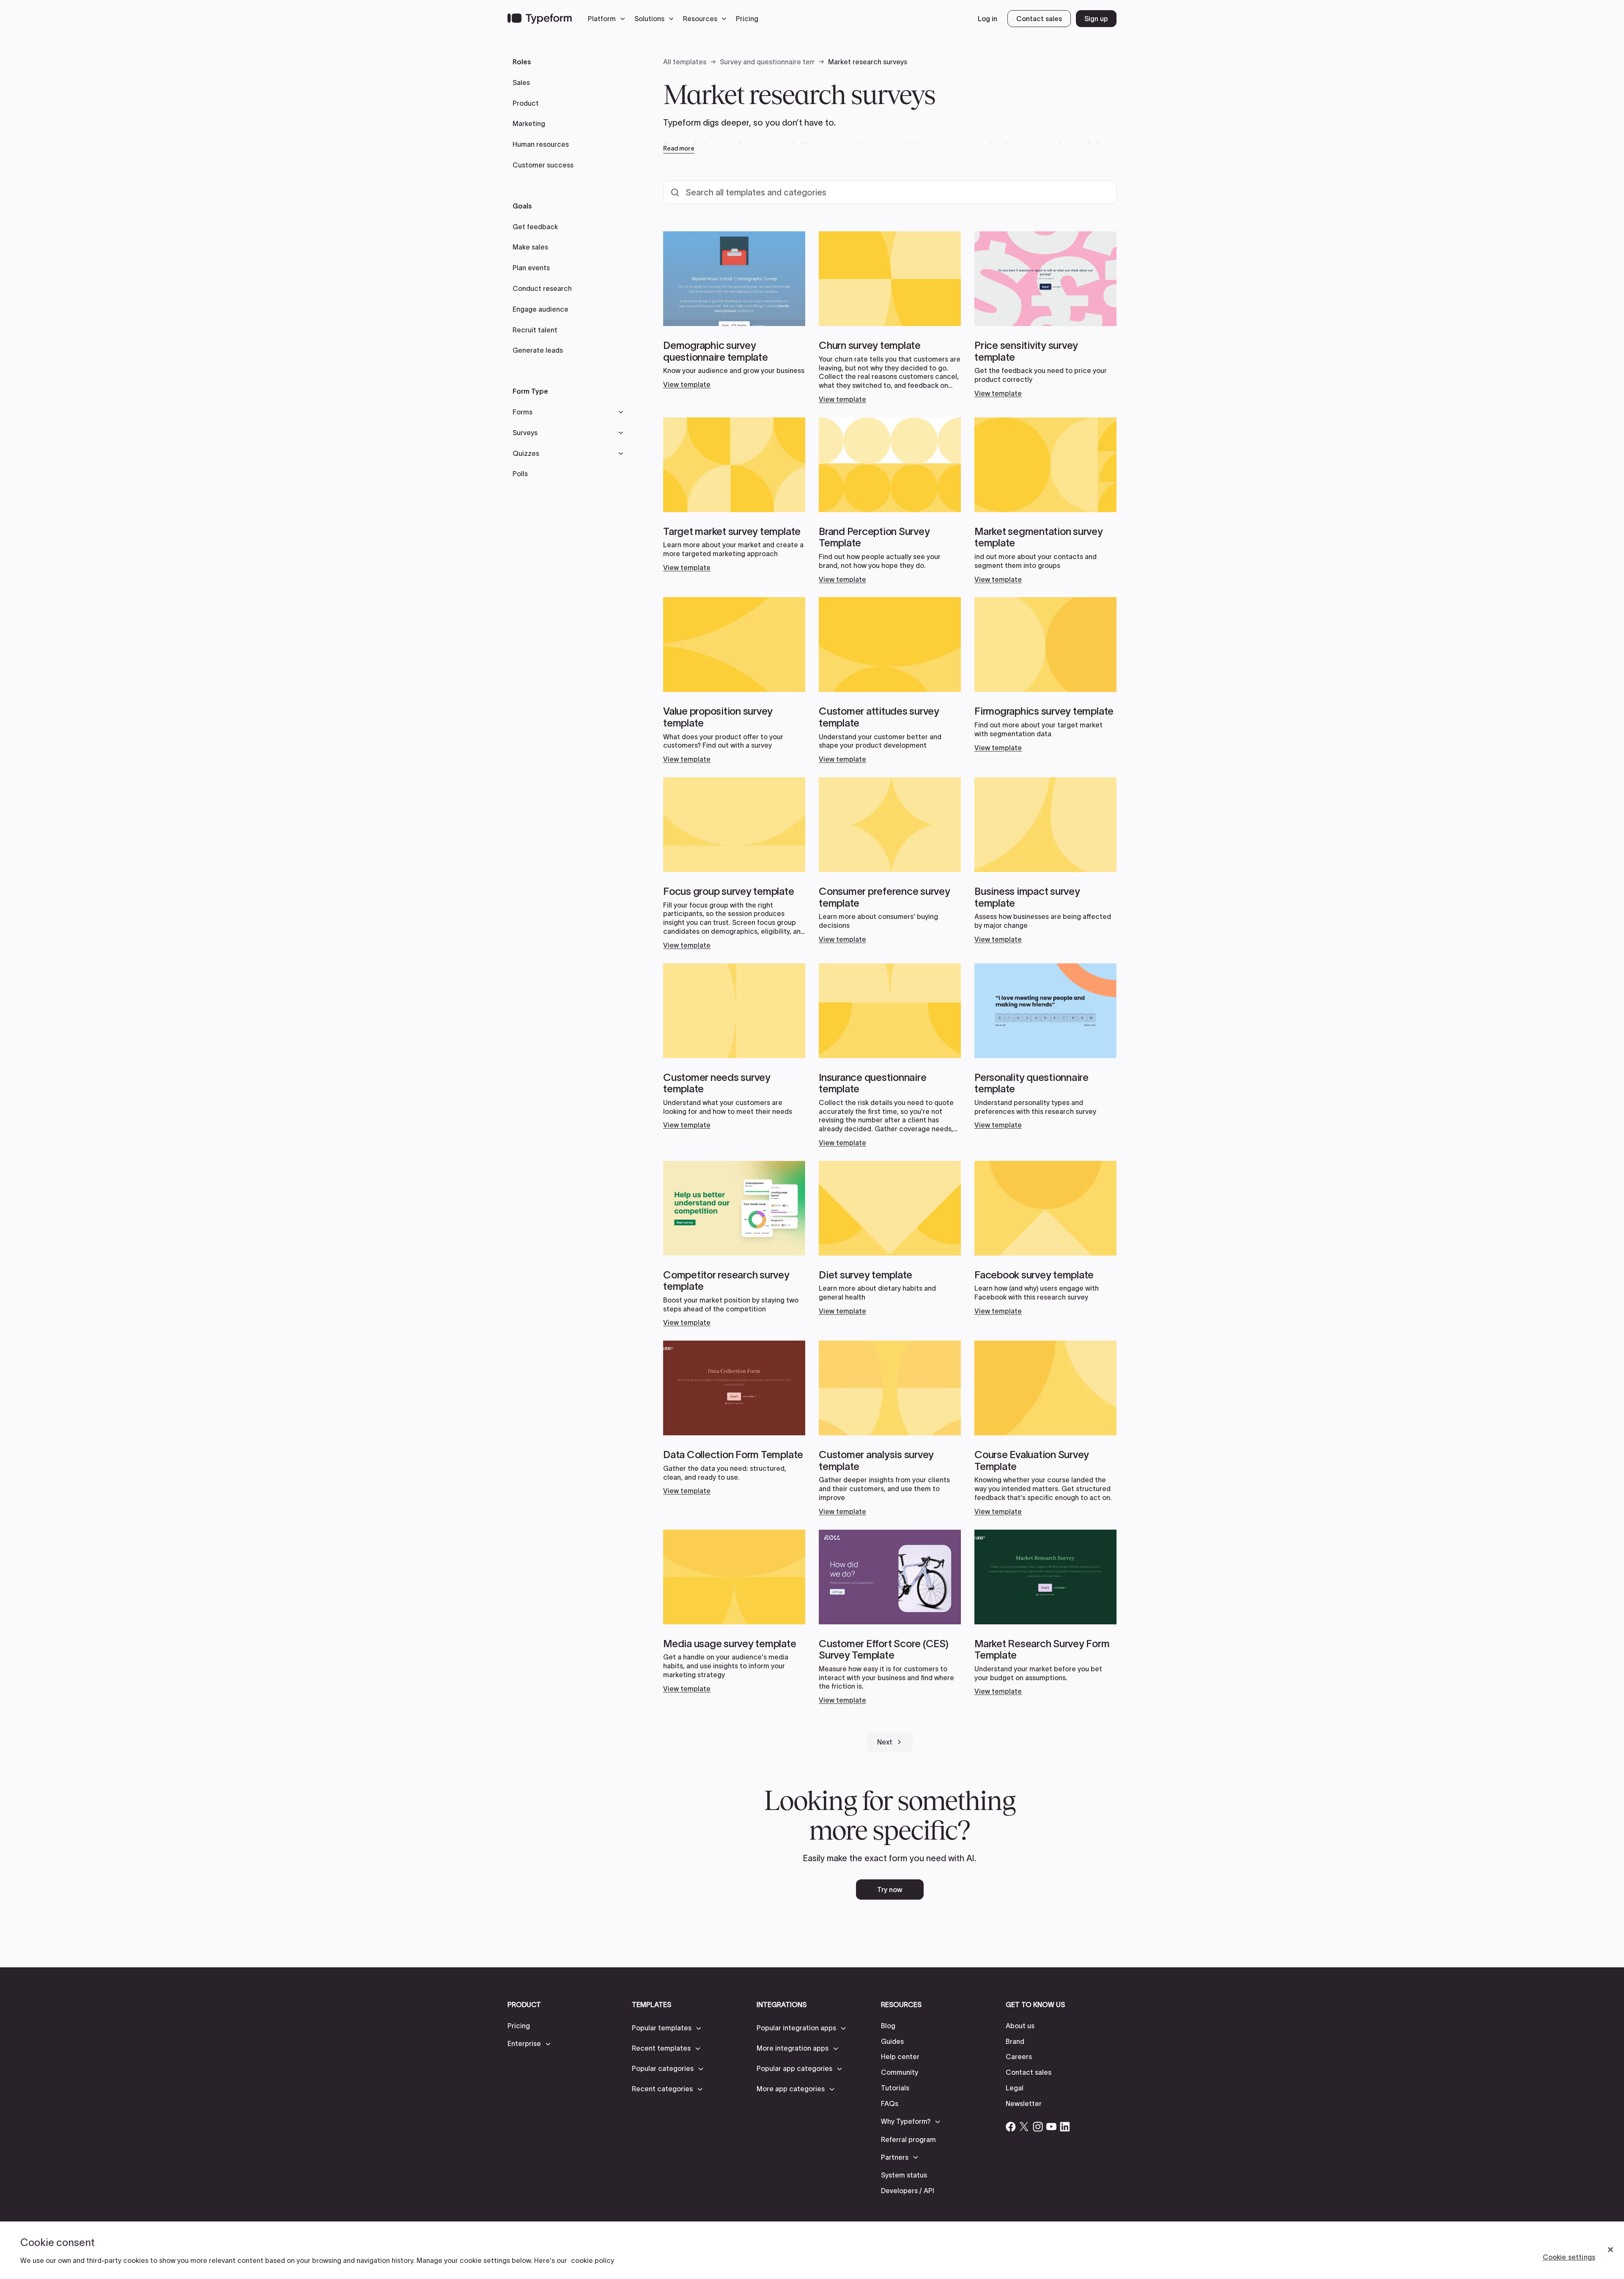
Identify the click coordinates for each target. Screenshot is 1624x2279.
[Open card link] (734, 310)
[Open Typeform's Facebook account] (1011, 2127)
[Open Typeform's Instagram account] (1038, 2127)
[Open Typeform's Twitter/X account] (1024, 2127)
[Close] (1610, 2250)
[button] (609, 19)
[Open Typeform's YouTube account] (1051, 2127)
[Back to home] (540, 19)
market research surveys (728, 145)
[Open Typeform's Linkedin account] (1065, 2127)
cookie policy (593, 2260)
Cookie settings (1569, 2257)
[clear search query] (1099, 192)
